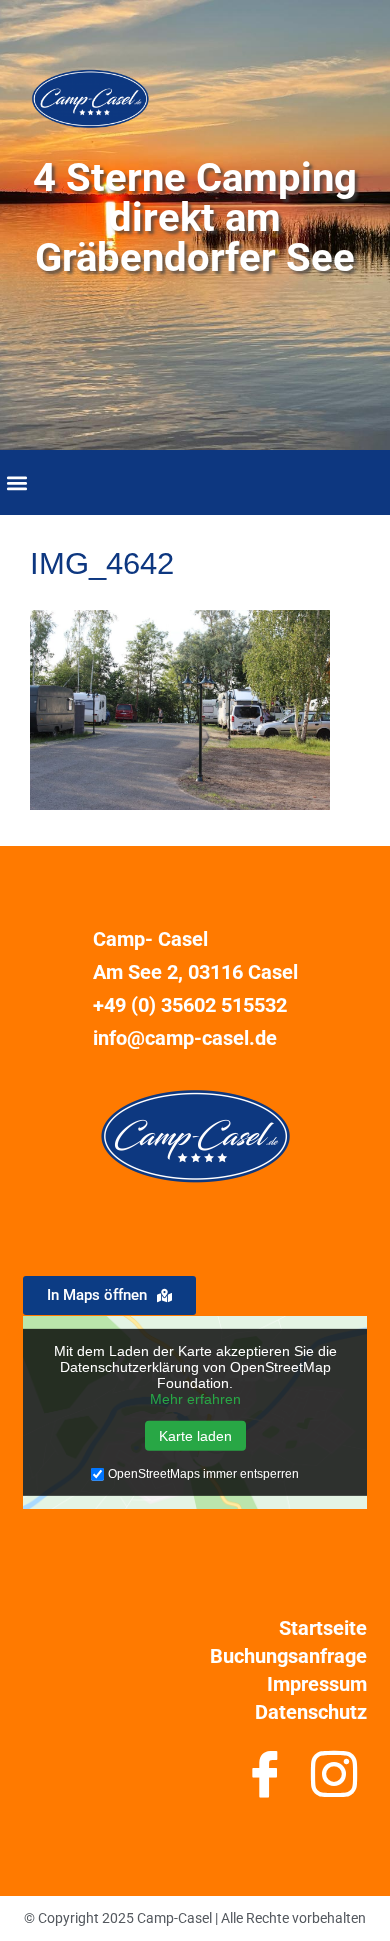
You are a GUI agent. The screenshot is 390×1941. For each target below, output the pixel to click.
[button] (16, 482)
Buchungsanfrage (288, 1656)
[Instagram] (334, 1782)
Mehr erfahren (195, 1399)
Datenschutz (311, 1712)
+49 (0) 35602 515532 (190, 1005)
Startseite (323, 1628)
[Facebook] (265, 1782)
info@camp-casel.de (185, 1038)
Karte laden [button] (195, 1436)
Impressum (317, 1684)
